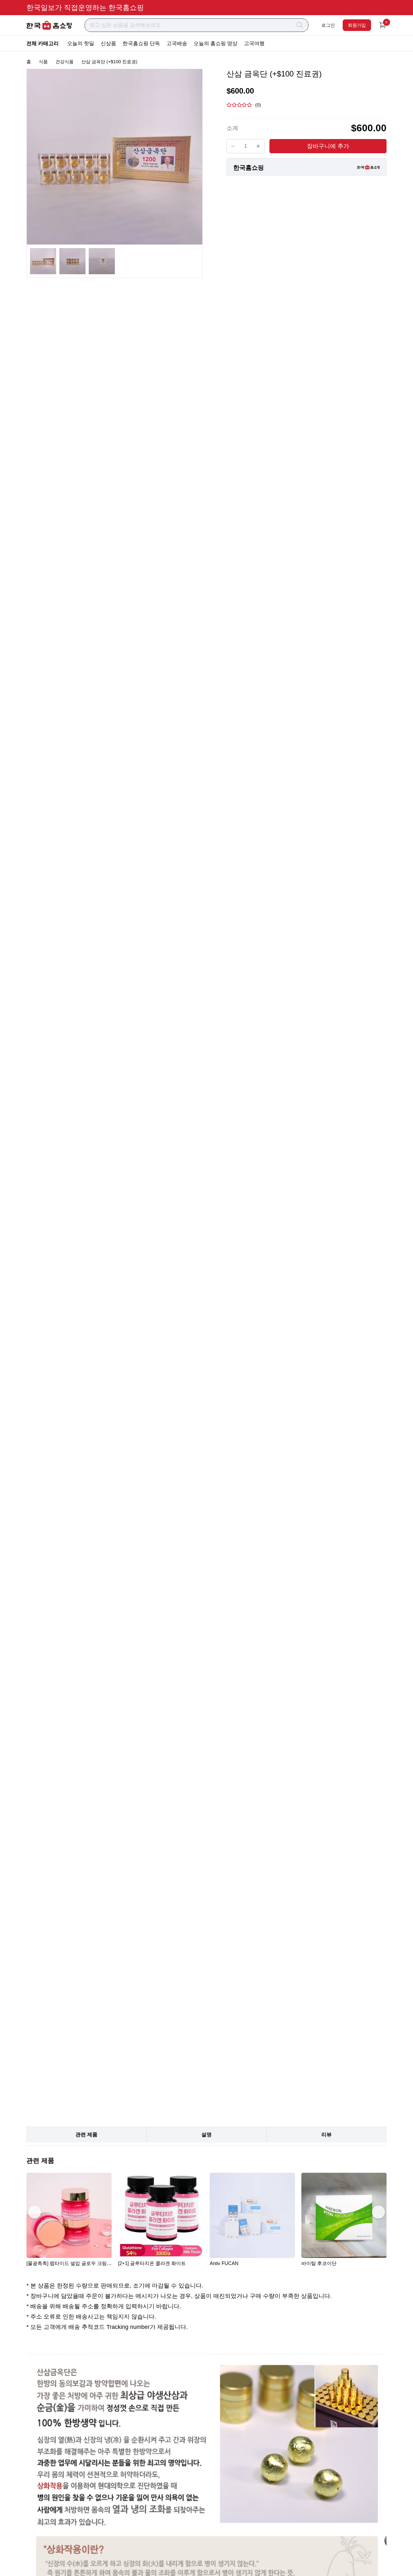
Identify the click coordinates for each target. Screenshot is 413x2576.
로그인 (328, 25)
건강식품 (65, 62)
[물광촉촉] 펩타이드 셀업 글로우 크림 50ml (67, 2263)
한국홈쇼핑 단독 (141, 43)
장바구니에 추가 (328, 146)
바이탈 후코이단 (319, 2263)
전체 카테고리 (43, 43)
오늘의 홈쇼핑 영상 (216, 43)
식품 (43, 62)
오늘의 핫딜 (81, 43)
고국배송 (177, 43)
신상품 (108, 43)
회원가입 (357, 25)
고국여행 (254, 43)
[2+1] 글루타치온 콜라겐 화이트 (152, 2263)
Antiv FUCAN (224, 2263)
